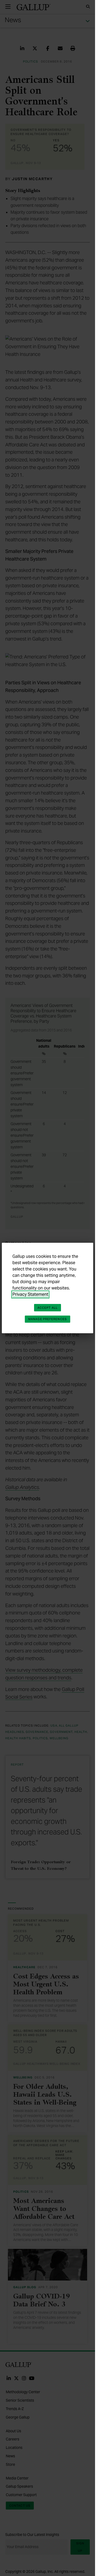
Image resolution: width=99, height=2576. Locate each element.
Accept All (48, 1308)
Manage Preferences (48, 1319)
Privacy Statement (30, 1294)
